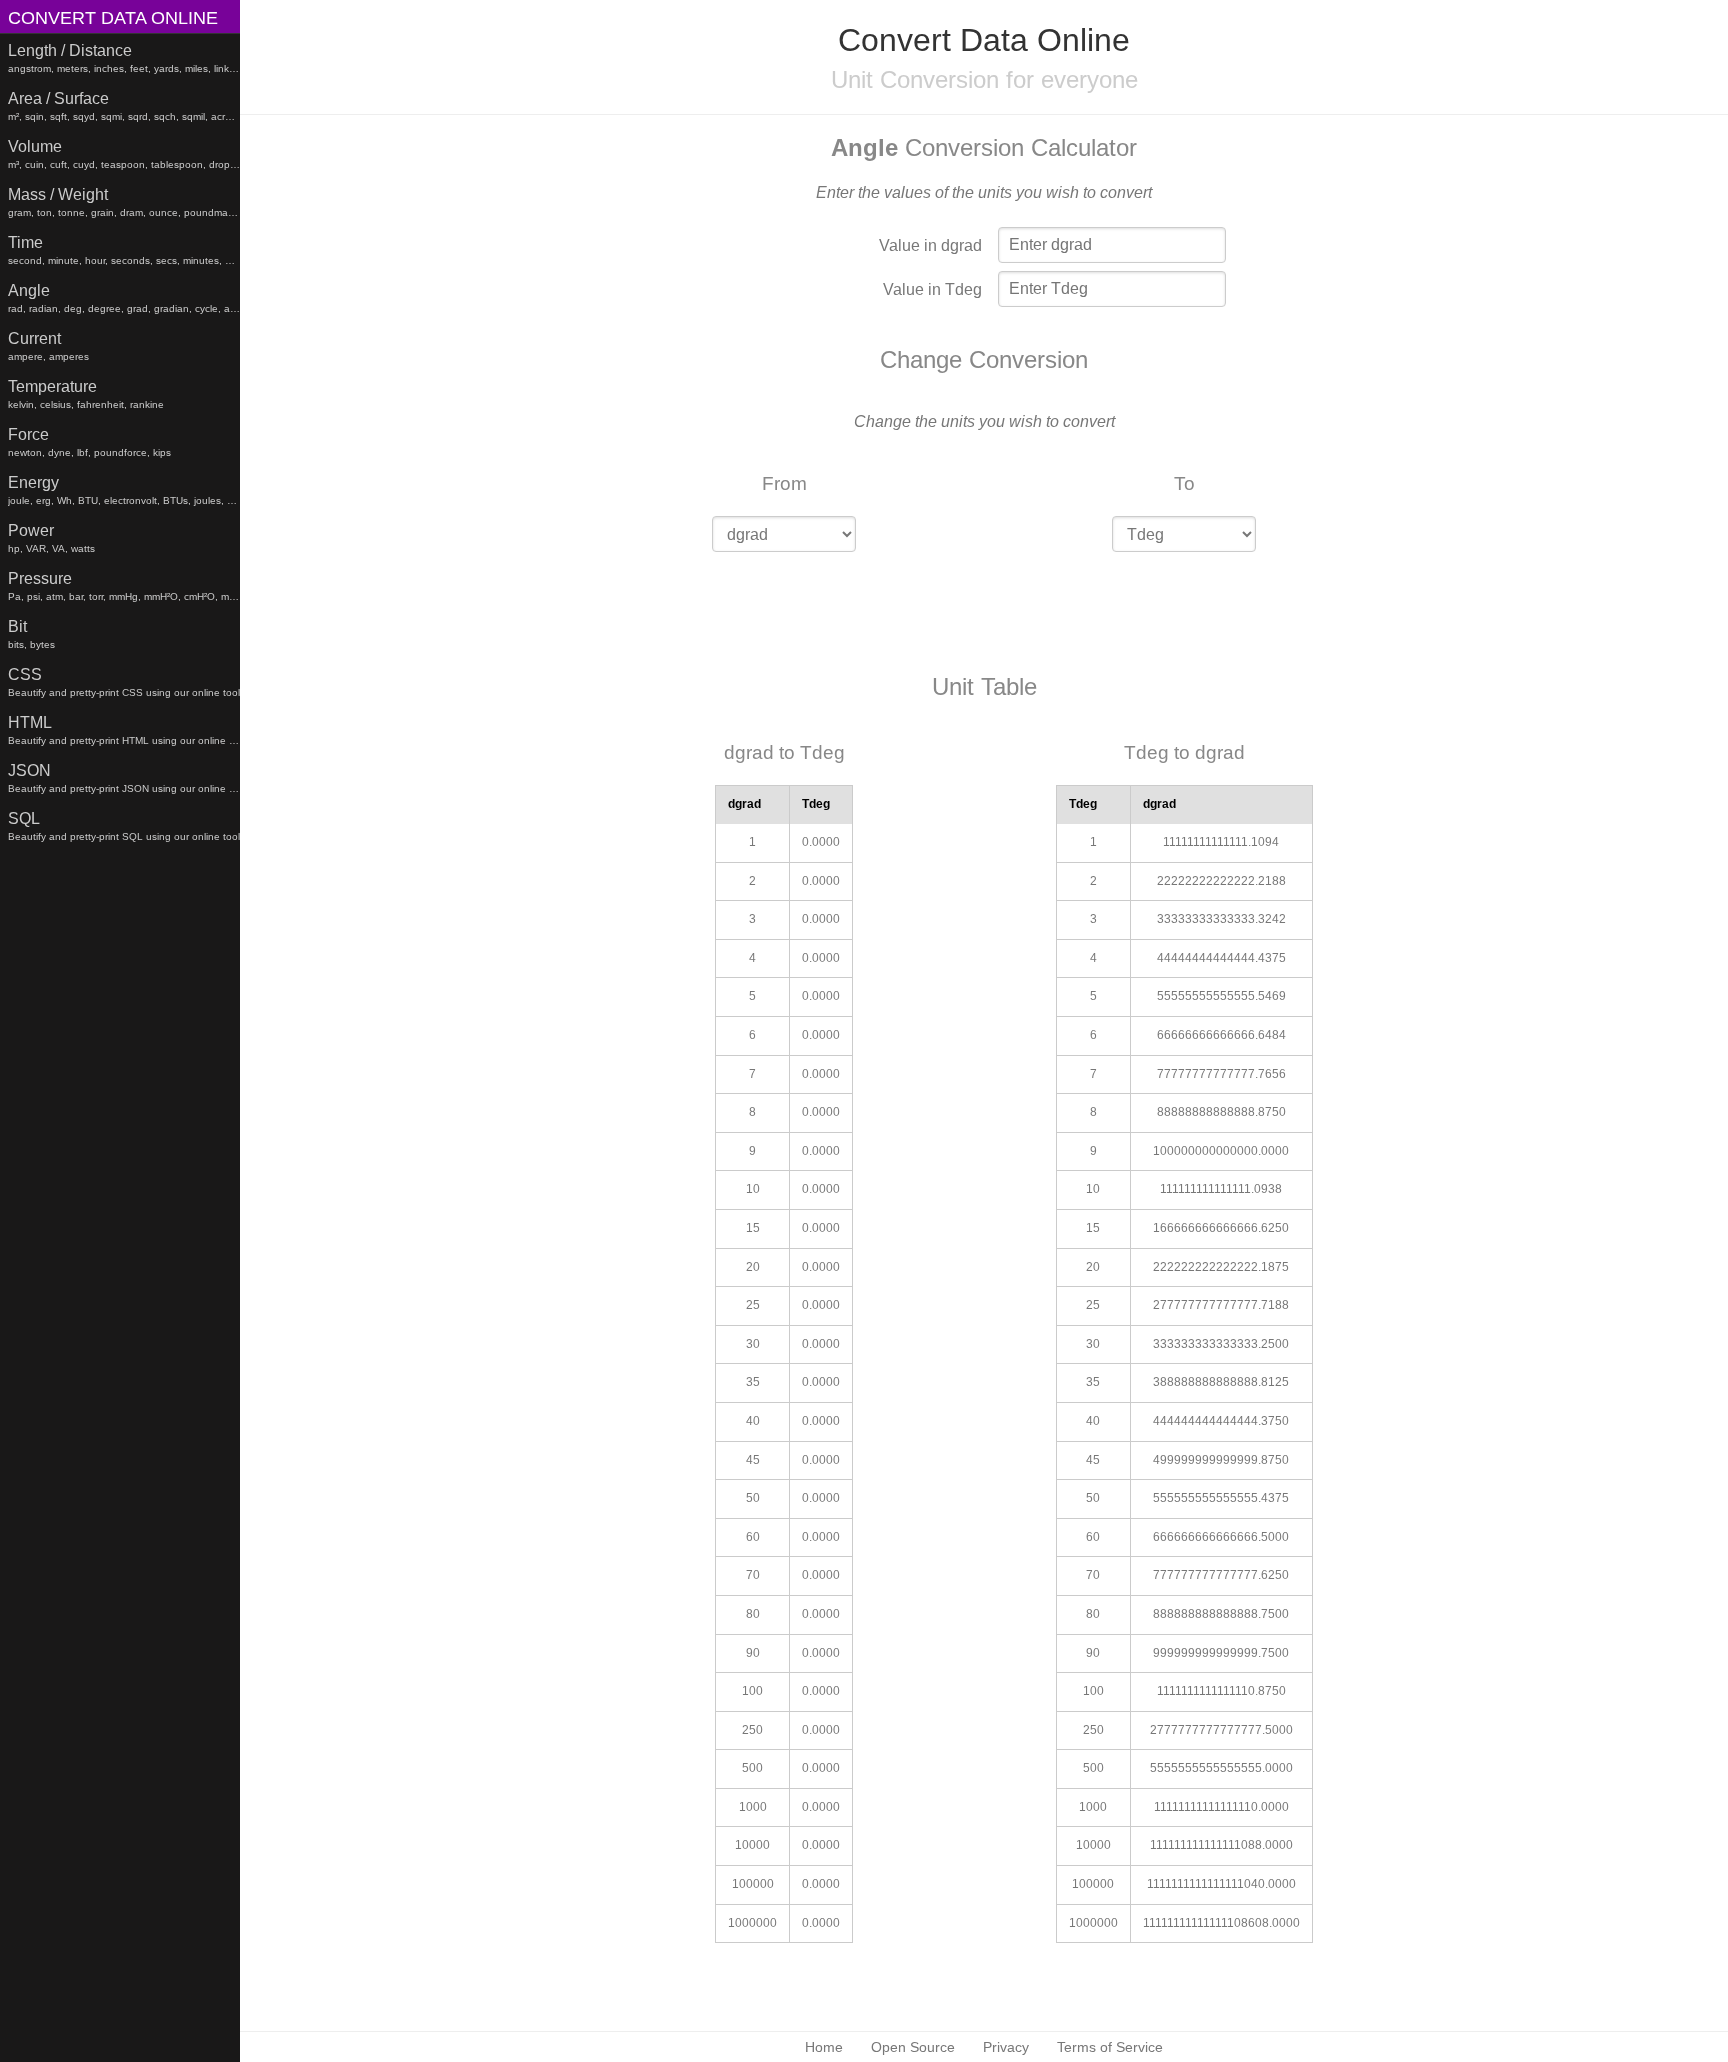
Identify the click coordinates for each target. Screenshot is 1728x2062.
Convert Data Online (113, 18)
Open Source (913, 2047)
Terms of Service (1110, 2047)
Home (824, 2047)
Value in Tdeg (932, 289)
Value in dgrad (930, 245)
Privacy (1006, 2047)
